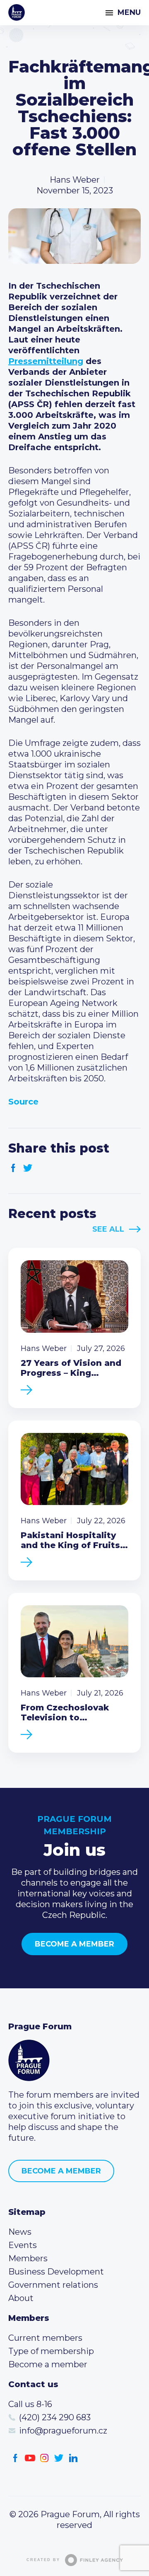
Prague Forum (17, 12)
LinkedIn (73, 2458)
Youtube (30, 2458)
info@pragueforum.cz (63, 2431)
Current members (45, 2338)
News (20, 2232)
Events (23, 2245)
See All (108, 1229)
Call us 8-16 (30, 2404)
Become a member (74, 1944)
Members (28, 2258)
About (21, 2298)
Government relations (53, 2285)
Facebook (13, 1168)
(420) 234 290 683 (55, 2417)
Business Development (56, 2272)
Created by (43, 2560)
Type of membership (51, 2351)
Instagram (44, 2458)
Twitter (28, 1168)
